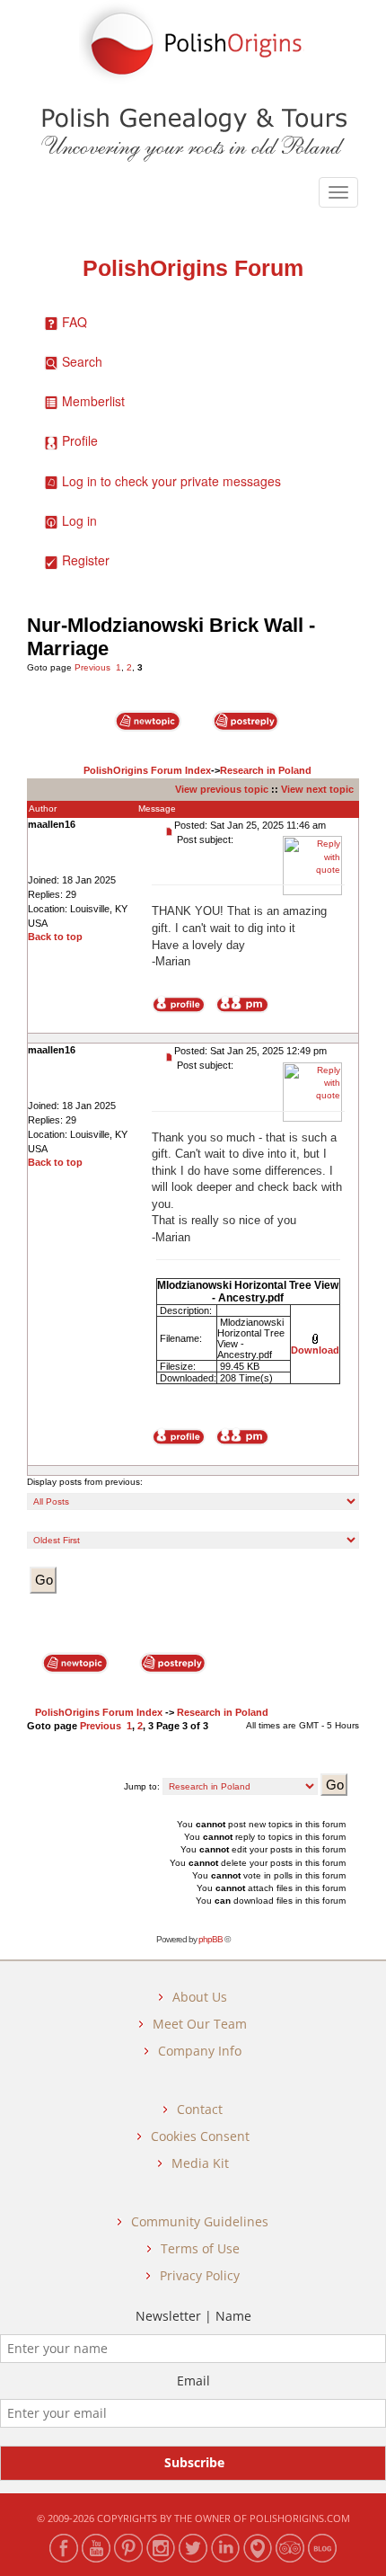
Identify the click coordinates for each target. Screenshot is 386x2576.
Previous (92, 667)
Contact (200, 2109)
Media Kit (200, 2163)
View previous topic (222, 789)
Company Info (200, 2051)
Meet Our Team (200, 2024)
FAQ (75, 322)
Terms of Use (200, 2248)
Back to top (55, 937)
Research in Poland (266, 770)
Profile (80, 440)
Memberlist (93, 401)
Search (82, 361)
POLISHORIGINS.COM (300, 2518)
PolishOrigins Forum (193, 268)
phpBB (211, 1939)
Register (86, 560)
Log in (79, 520)
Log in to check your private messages (171, 481)
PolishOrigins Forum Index (147, 770)
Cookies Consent (200, 2136)
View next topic (317, 789)
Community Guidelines (200, 2221)
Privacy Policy (200, 2275)
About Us (200, 1997)
